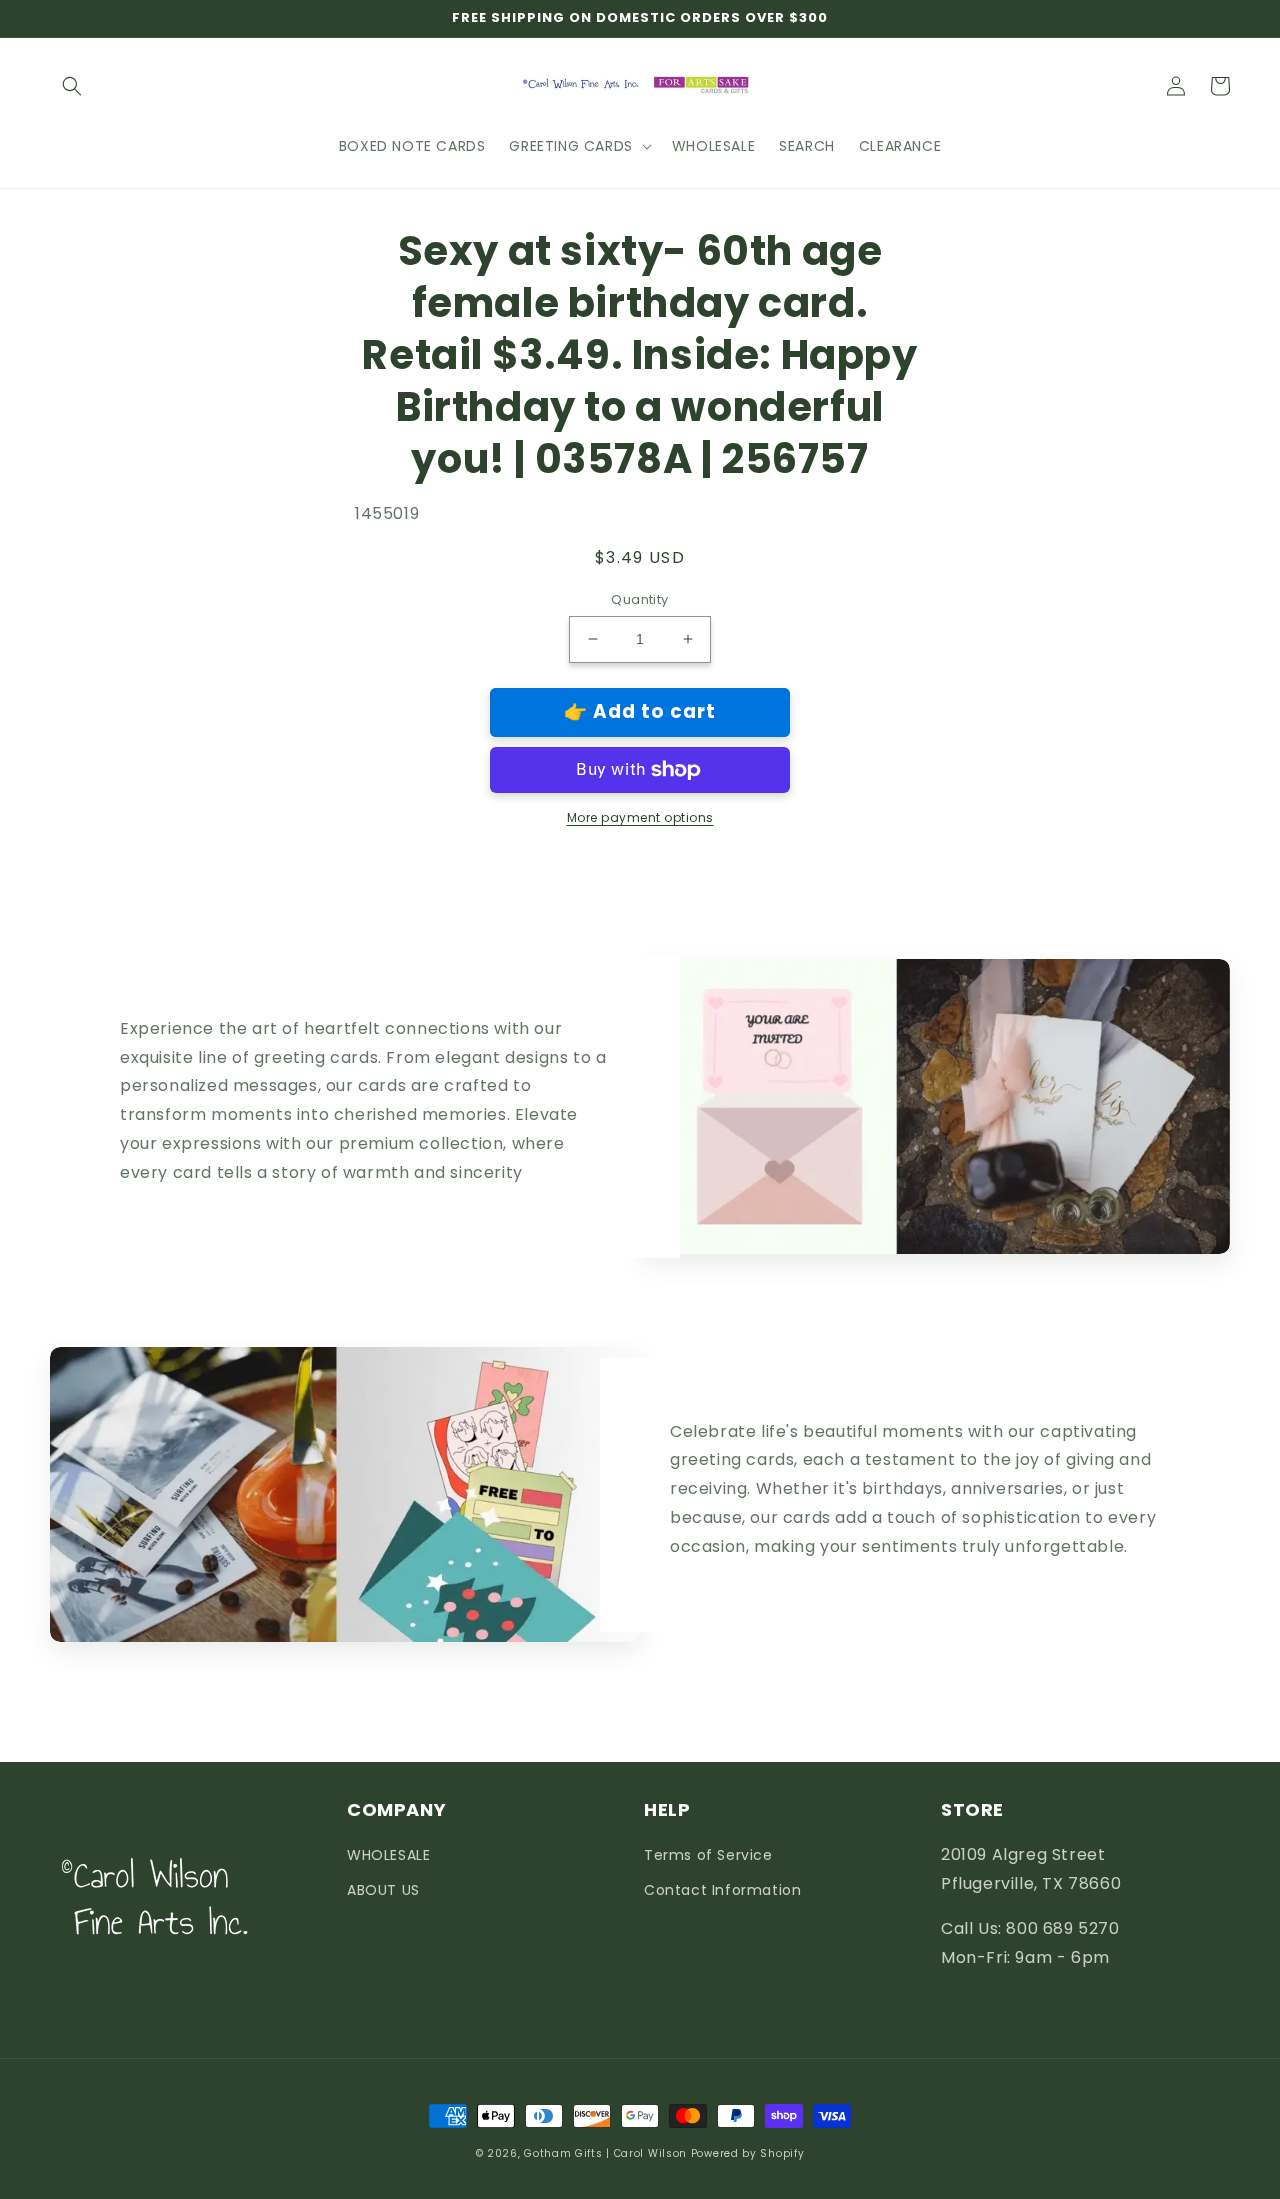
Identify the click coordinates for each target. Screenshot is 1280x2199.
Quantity (639, 599)
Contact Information (722, 1890)
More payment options (640, 817)
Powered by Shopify (748, 2153)
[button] (72, 86)
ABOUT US (383, 1890)
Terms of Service (708, 1855)
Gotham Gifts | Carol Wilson (605, 2153)
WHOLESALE (388, 1855)
